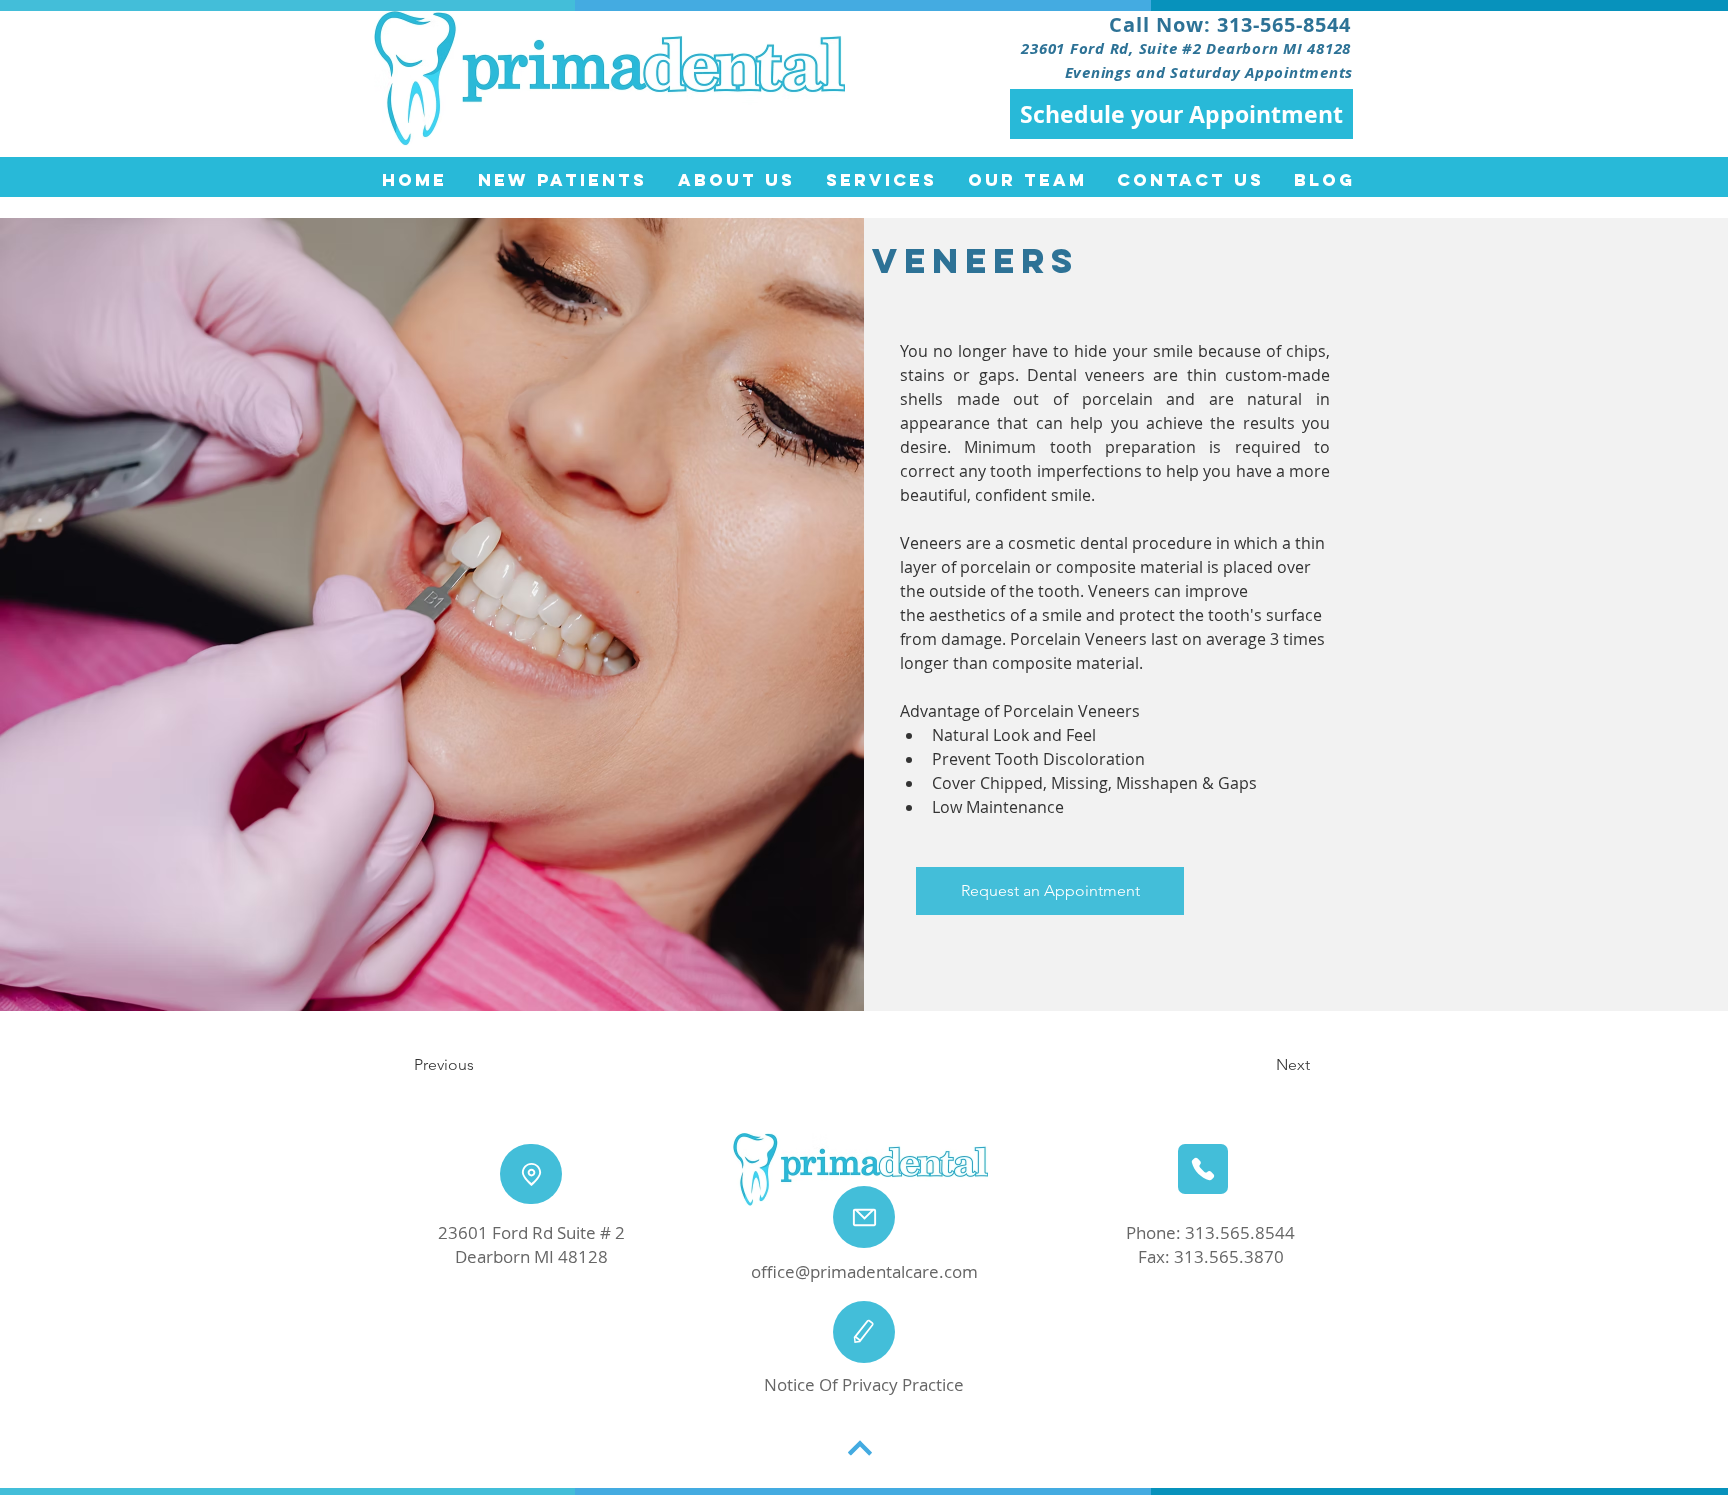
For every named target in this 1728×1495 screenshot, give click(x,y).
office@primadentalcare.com (864, 1271)
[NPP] (864, 1332)
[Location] (531, 1174)
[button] (1050, 891)
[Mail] (864, 1217)
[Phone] (1203, 1169)
